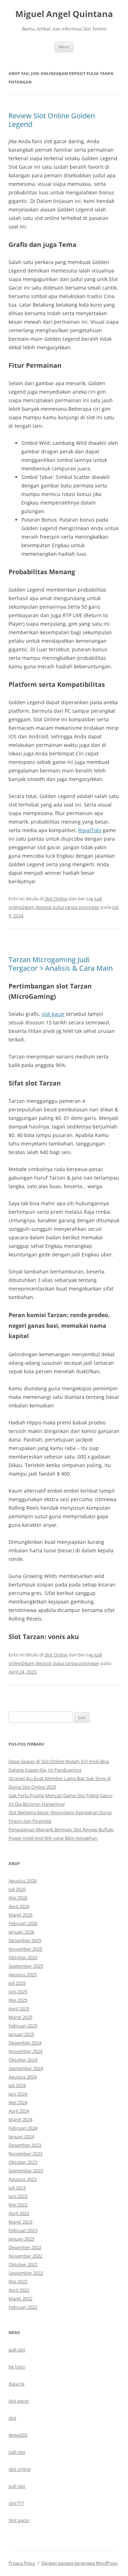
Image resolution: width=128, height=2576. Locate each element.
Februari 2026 (23, 1923)
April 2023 (19, 2213)
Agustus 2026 (23, 1881)
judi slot (17, 2350)
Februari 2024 (23, 2128)
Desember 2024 (25, 2043)
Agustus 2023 (23, 2179)
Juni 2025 (18, 1992)
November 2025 (25, 1949)
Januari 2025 (21, 2034)
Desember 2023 (25, 2145)
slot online (20, 2469)
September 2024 (26, 2068)
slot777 (16, 2503)
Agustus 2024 (23, 2077)
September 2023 (26, 2171)
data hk (17, 2384)
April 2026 (19, 1906)
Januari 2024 (21, 2136)
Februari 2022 (23, 2307)
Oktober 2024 (23, 2060)
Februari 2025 (23, 2026)
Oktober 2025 (23, 1957)
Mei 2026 (18, 1898)
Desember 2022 (25, 2247)
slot (12, 2418)
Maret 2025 (20, 2017)
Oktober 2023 (23, 2162)
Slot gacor (19, 2520)
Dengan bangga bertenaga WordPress (80, 2563)
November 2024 (25, 2051)
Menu (64, 47)
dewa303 (18, 2435)
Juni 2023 (18, 2196)
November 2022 (25, 2256)
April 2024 (19, 2111)
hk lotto (17, 2367)
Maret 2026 (20, 1915)
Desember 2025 (25, 1940)
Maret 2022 (20, 2299)
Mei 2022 (18, 2281)
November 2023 (25, 2154)
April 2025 (19, 2009)
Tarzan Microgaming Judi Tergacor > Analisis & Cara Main (61, 964)
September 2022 (26, 2273)
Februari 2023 (23, 2230)
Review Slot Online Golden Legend (52, 120)
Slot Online (56, 899)
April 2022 (19, 2290)
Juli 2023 (17, 2188)
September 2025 (26, 1966)
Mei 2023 (18, 2205)
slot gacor (53, 1014)
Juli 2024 (17, 2085)
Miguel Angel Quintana (64, 14)
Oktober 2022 (23, 2264)
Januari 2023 (21, 2239)
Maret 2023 (20, 2222)
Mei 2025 (18, 2000)
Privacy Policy (22, 2563)
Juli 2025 (17, 1983)
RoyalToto (90, 830)
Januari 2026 (21, 1932)
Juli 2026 (17, 1889)
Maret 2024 (20, 2119)
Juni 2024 (18, 2094)
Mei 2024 (18, 2102)
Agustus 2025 (23, 1974)
